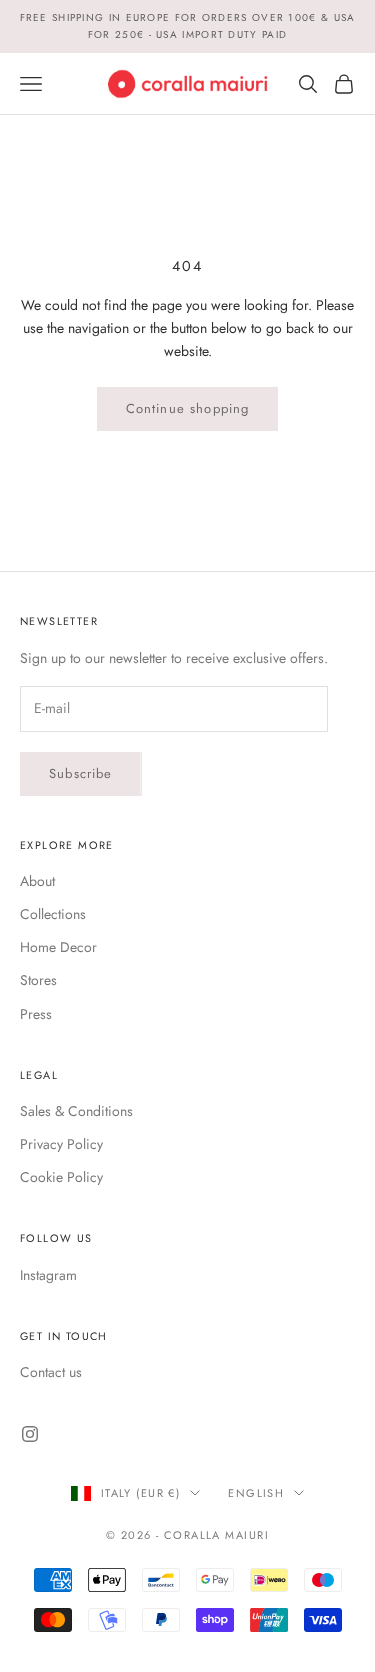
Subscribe (81, 773)
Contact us (51, 1372)
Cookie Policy (61, 1177)
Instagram (48, 1275)
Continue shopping (188, 408)
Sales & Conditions (76, 1111)
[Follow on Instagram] (30, 1434)
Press (36, 1014)
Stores (38, 980)
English (256, 1493)
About (37, 881)
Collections (53, 914)
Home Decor (58, 947)
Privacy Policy (61, 1144)
